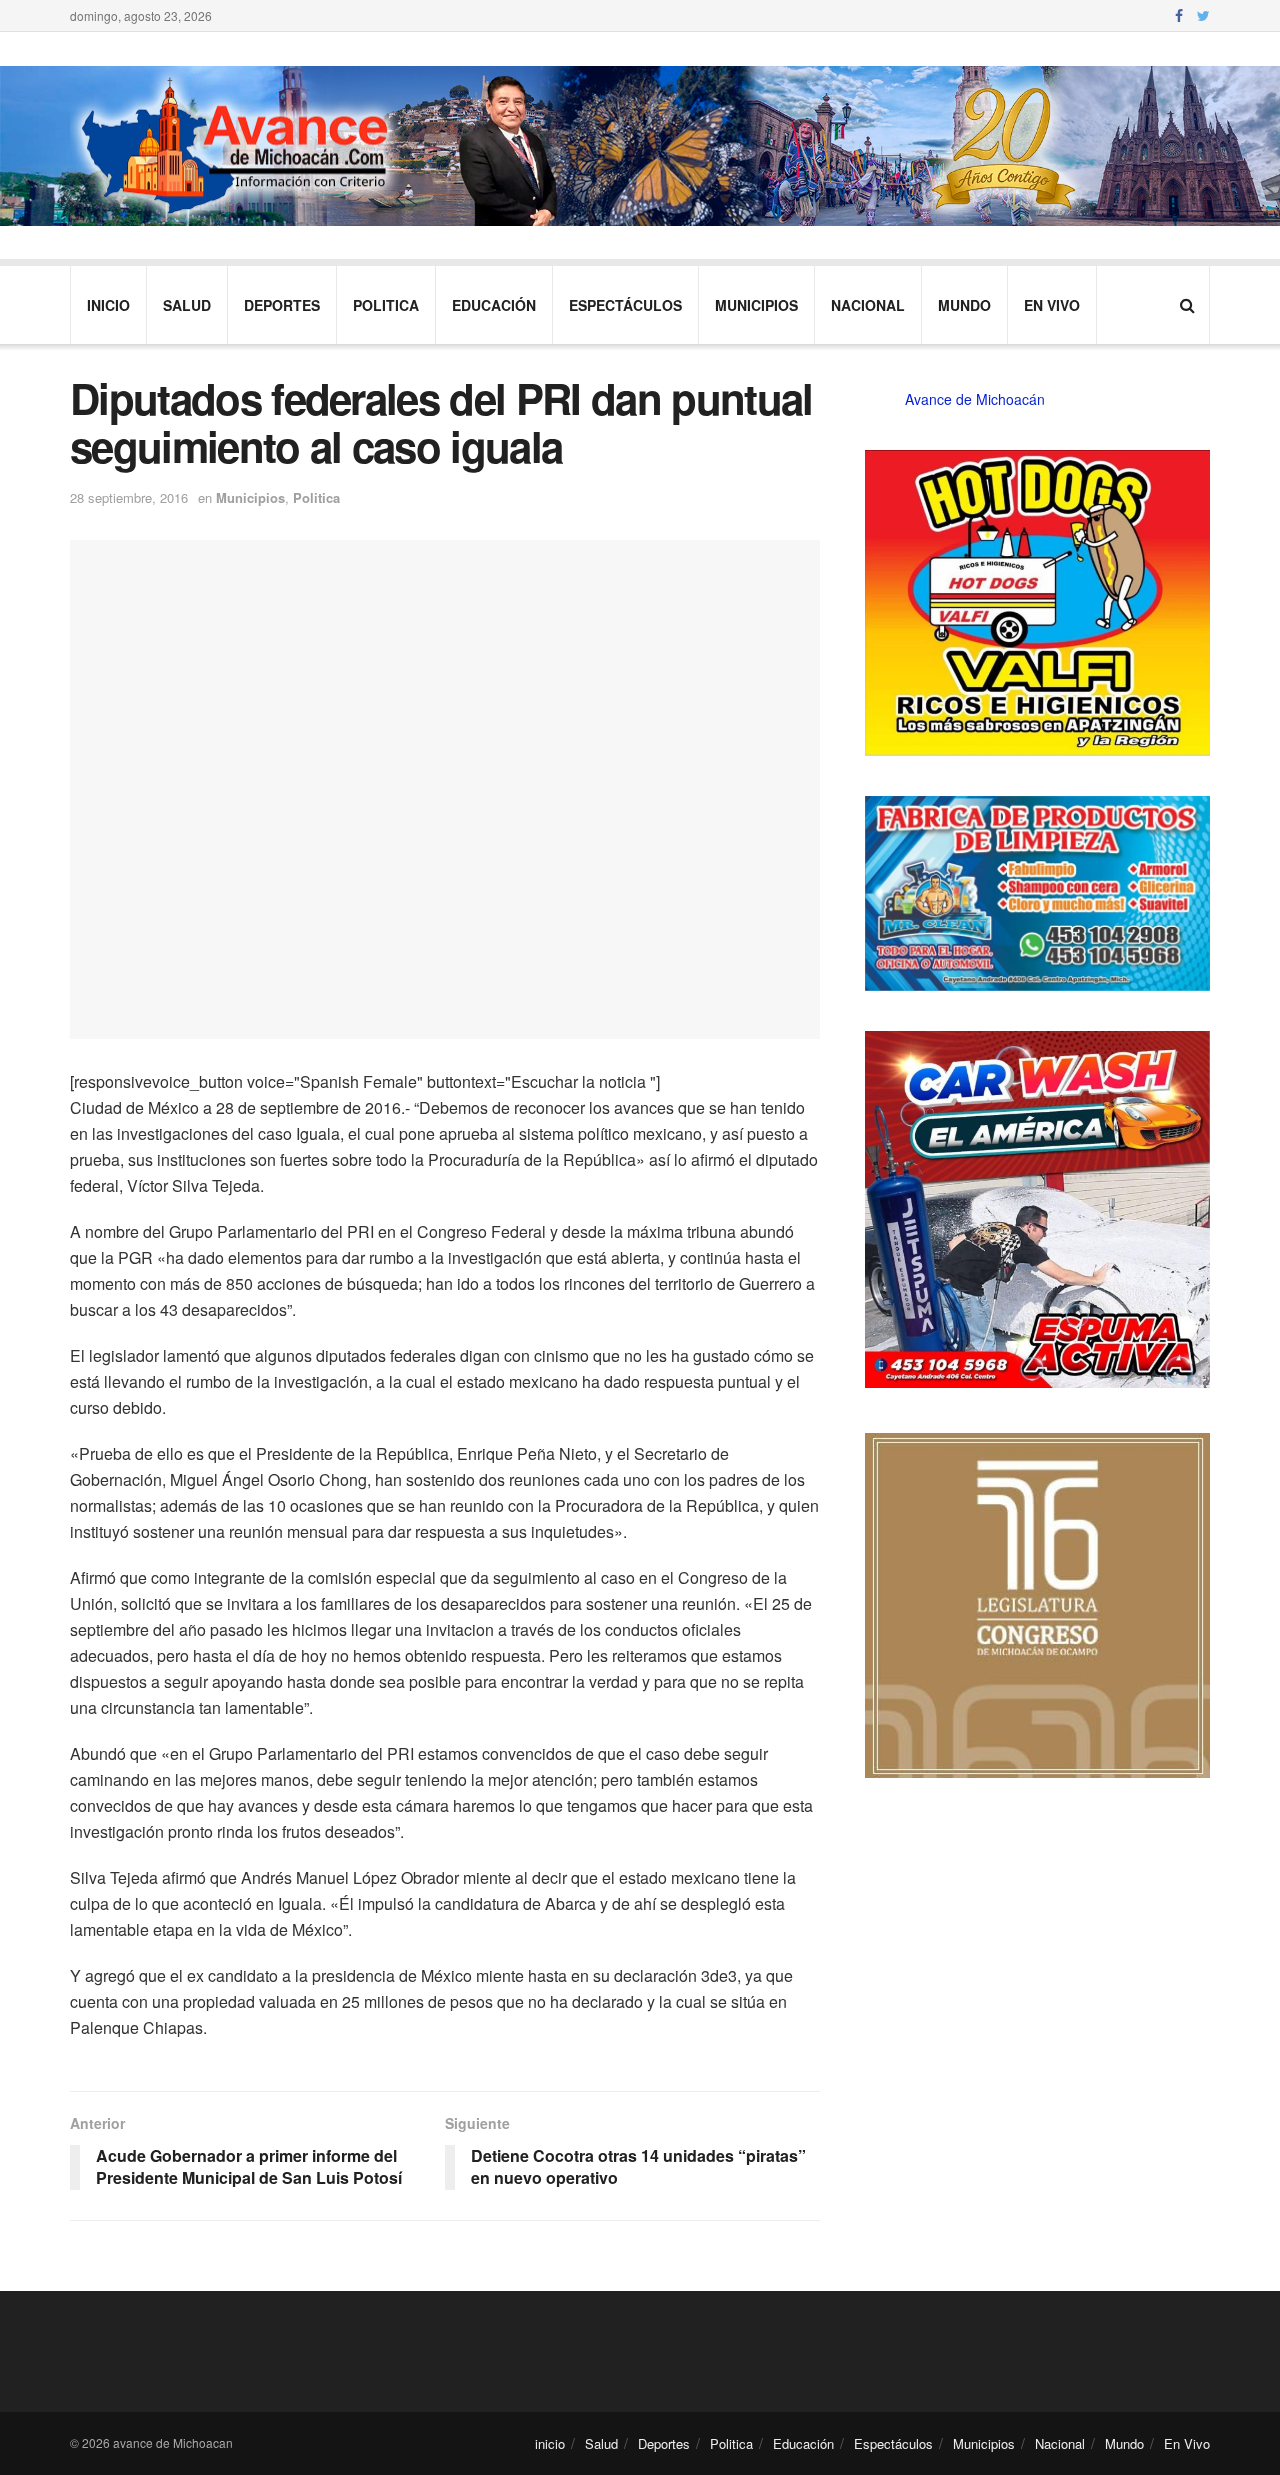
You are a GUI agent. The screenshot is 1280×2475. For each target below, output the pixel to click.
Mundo (964, 305)
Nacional (868, 305)
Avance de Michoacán (975, 399)
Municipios (756, 305)
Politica (386, 305)
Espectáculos (625, 305)
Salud (187, 305)
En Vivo (1052, 305)
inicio (108, 305)
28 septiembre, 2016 (129, 497)
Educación (494, 305)
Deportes (282, 305)
